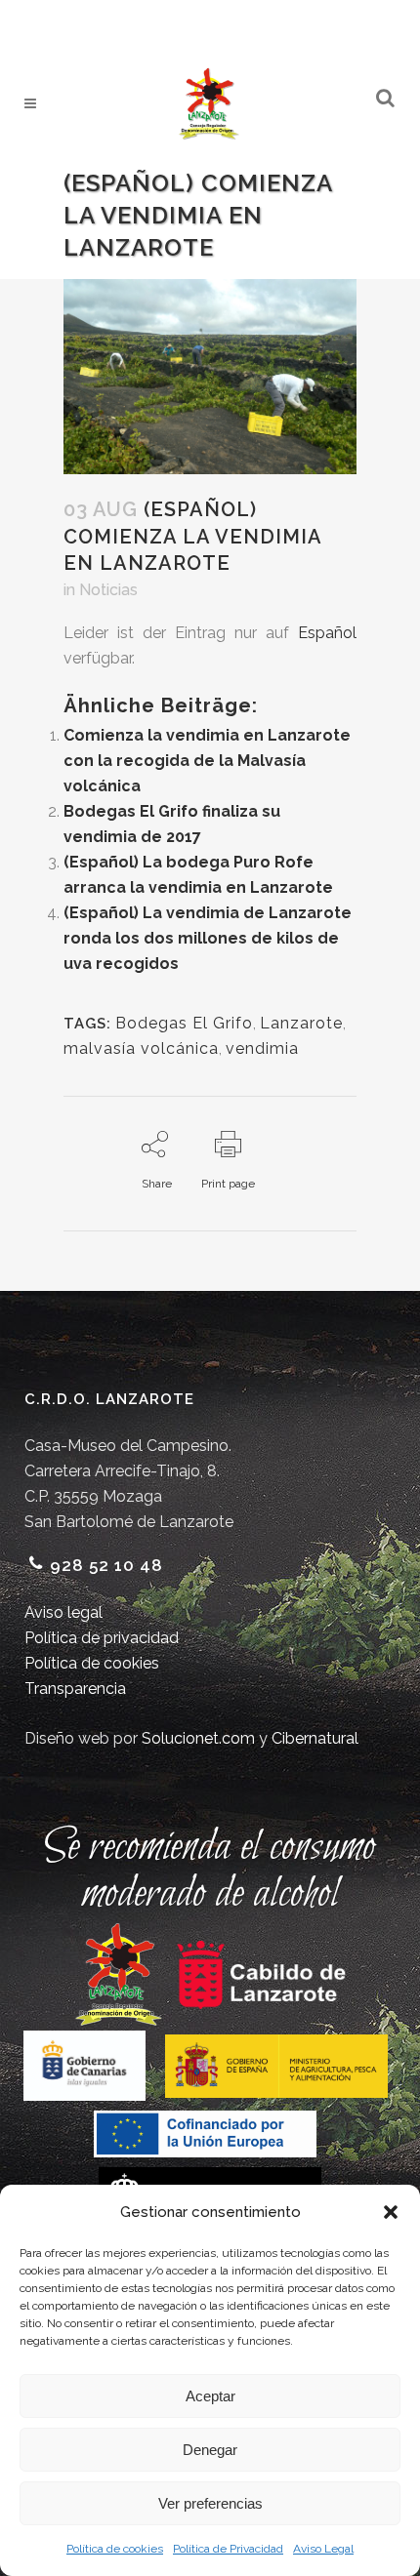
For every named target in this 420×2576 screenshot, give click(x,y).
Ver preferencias (210, 2503)
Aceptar (210, 2396)
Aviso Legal (323, 2549)
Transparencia (75, 1689)
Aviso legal (63, 1612)
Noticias (108, 590)
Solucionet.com (198, 1738)
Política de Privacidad (228, 2549)
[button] (391, 2212)
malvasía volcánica (141, 1048)
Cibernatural (315, 1738)
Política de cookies (115, 2549)
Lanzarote (301, 1023)
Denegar (210, 2450)
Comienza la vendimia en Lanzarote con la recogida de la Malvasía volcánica (207, 761)
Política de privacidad (102, 1638)
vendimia (262, 1048)
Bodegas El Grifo (184, 1023)
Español (327, 633)
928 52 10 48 (106, 1565)
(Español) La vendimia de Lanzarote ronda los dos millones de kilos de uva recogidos (208, 938)
